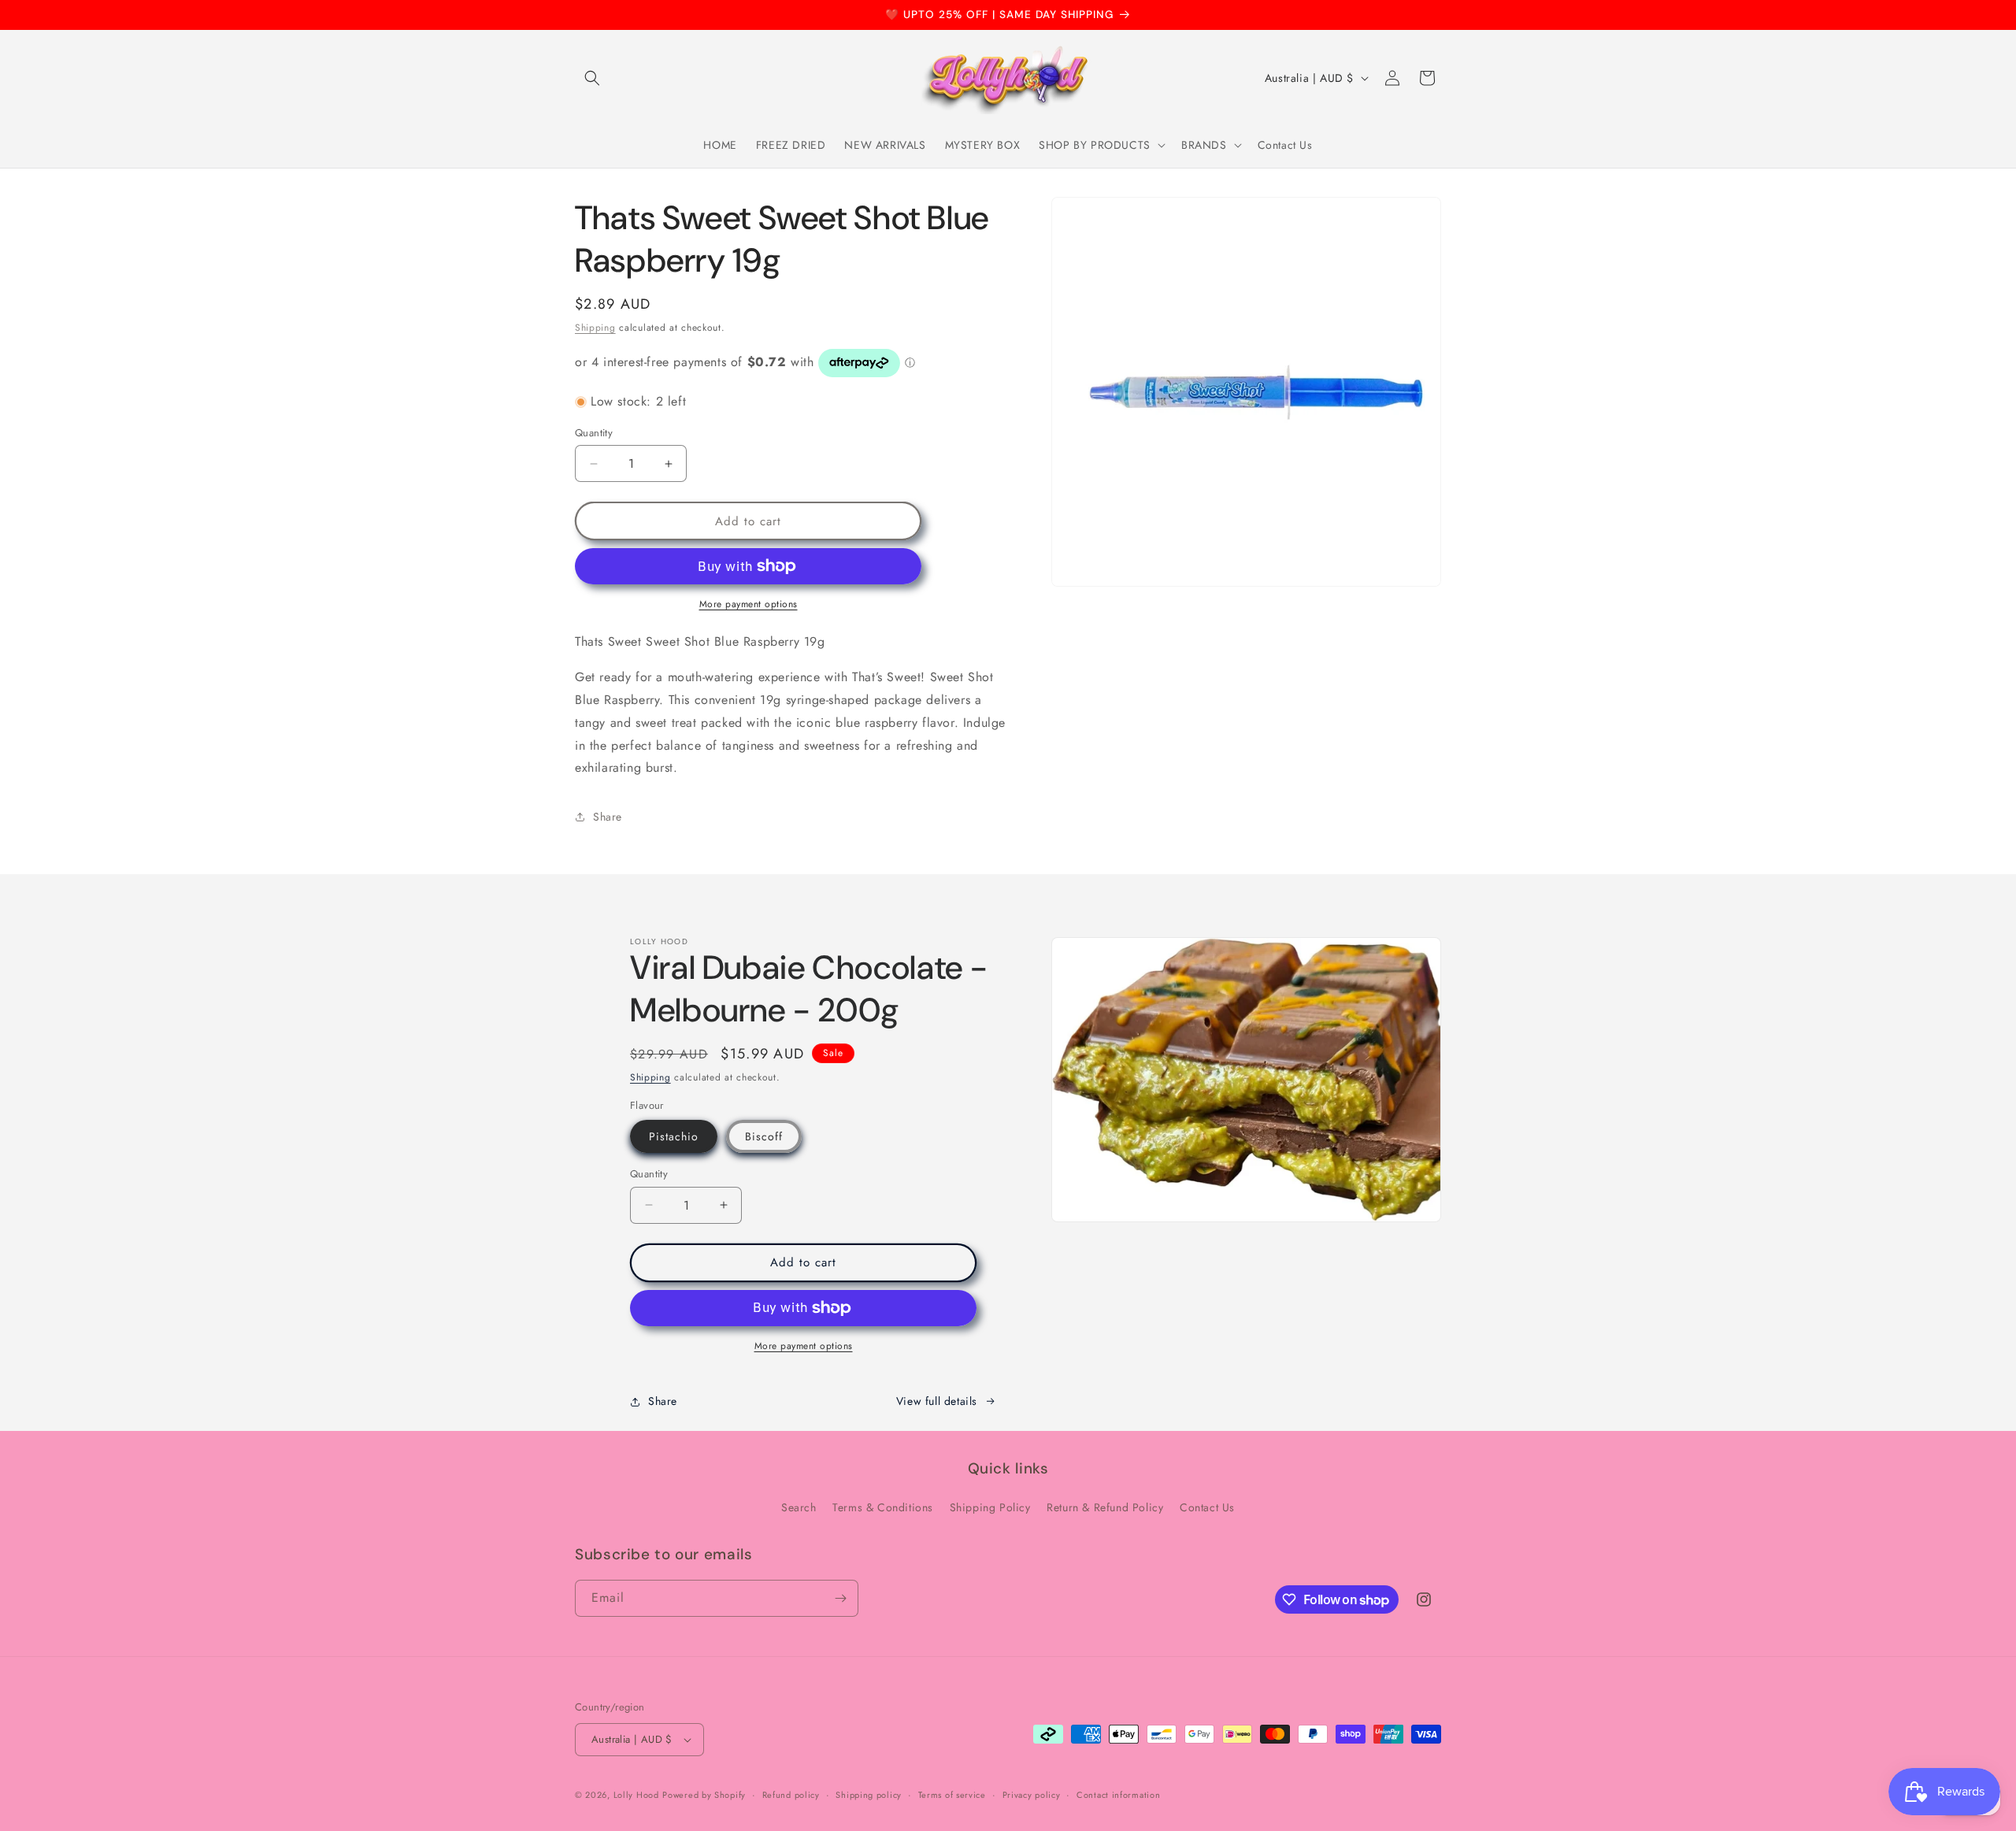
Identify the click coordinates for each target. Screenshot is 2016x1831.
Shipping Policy (990, 1507)
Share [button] (608, 817)
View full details (937, 1401)
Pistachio (674, 1136)
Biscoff (764, 1136)
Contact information (1118, 1795)
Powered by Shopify (704, 1795)
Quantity (594, 433)
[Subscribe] (840, 1598)
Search (799, 1507)
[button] (592, 78)
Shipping (595, 328)
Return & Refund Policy (1105, 1507)
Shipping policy (869, 1795)
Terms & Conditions (883, 1507)
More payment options (749, 604)
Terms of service (952, 1795)
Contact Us (1207, 1507)
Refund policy (791, 1795)
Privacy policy (1032, 1795)
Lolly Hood (636, 1795)
